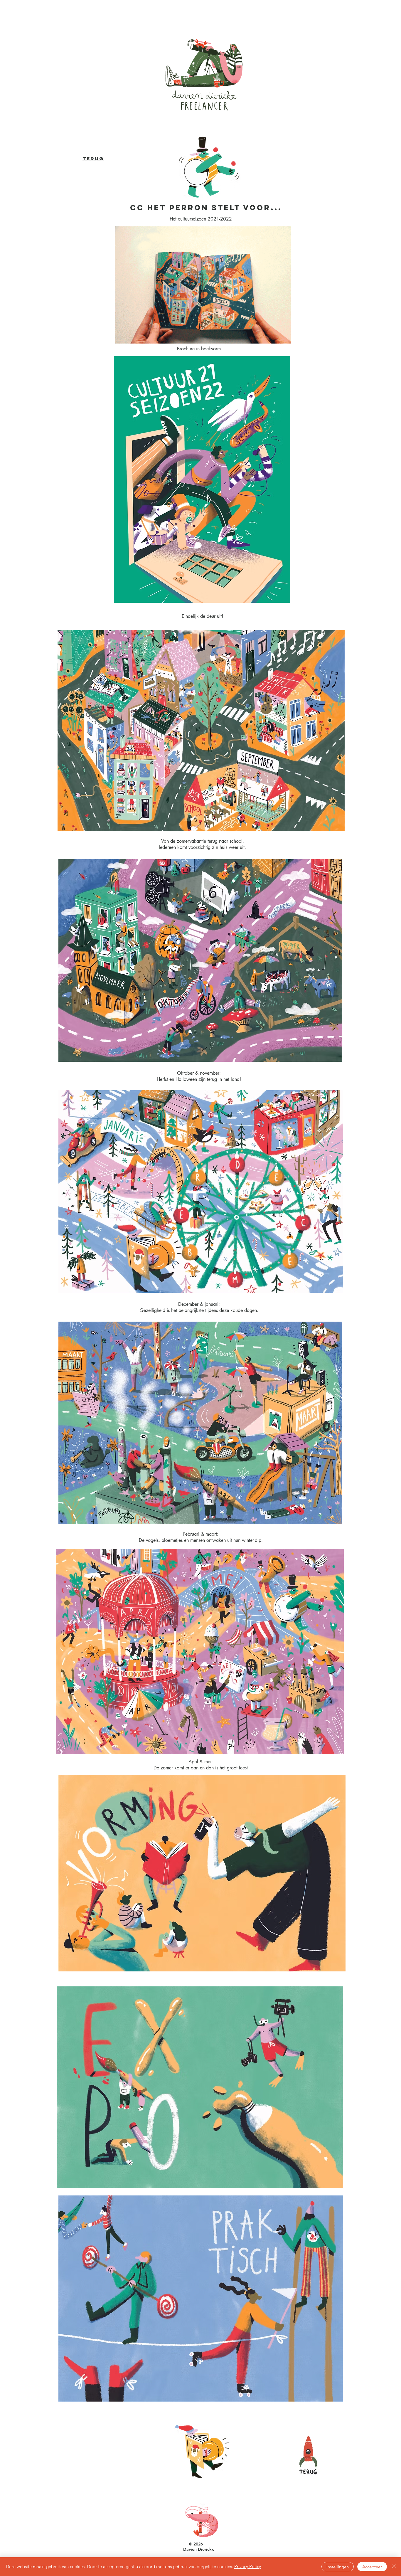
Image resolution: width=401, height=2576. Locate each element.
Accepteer (372, 2567)
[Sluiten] (394, 2567)
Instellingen (338, 2567)
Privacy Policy (248, 2566)
